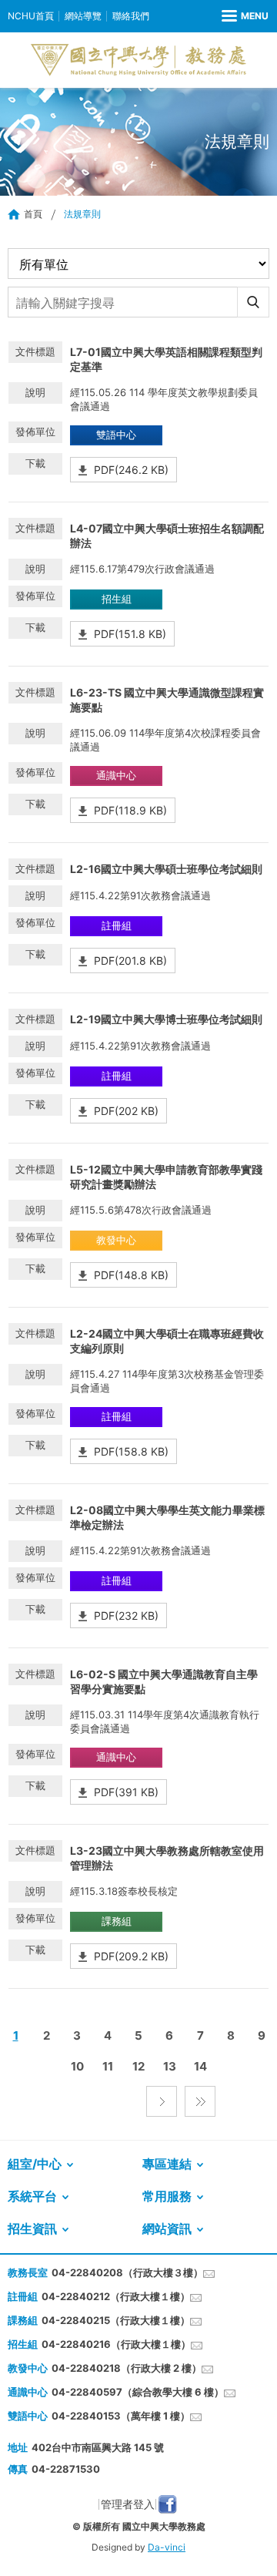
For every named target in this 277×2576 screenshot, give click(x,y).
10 (77, 2066)
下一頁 (162, 2101)
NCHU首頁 (31, 16)
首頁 (33, 214)
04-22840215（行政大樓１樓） (116, 2320)
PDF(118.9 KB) (130, 810)
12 (138, 2066)
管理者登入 (128, 2504)
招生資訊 (32, 2228)
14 (200, 2066)
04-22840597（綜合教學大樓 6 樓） (138, 2392)
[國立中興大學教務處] (138, 60)
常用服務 (167, 2196)
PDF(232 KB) (126, 1615)
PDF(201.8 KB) (130, 961)
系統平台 (32, 2196)
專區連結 (167, 2164)
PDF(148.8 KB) (131, 1275)
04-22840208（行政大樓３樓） (127, 2272)
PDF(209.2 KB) (131, 1956)
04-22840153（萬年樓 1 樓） (121, 2416)
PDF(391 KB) (126, 1792)
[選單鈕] (245, 16)
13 (170, 2066)
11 (108, 2066)
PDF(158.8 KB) (131, 1451)
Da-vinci (167, 2547)
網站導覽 (83, 16)
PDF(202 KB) (126, 1111)
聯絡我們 (131, 16)
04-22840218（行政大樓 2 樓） (127, 2368)
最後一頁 (200, 2101)
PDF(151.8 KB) (130, 634)
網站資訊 (167, 2228)
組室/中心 (35, 2164)
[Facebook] (167, 2504)
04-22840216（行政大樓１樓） (116, 2344)
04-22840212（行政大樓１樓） (116, 2296)
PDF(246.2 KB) (131, 470)
